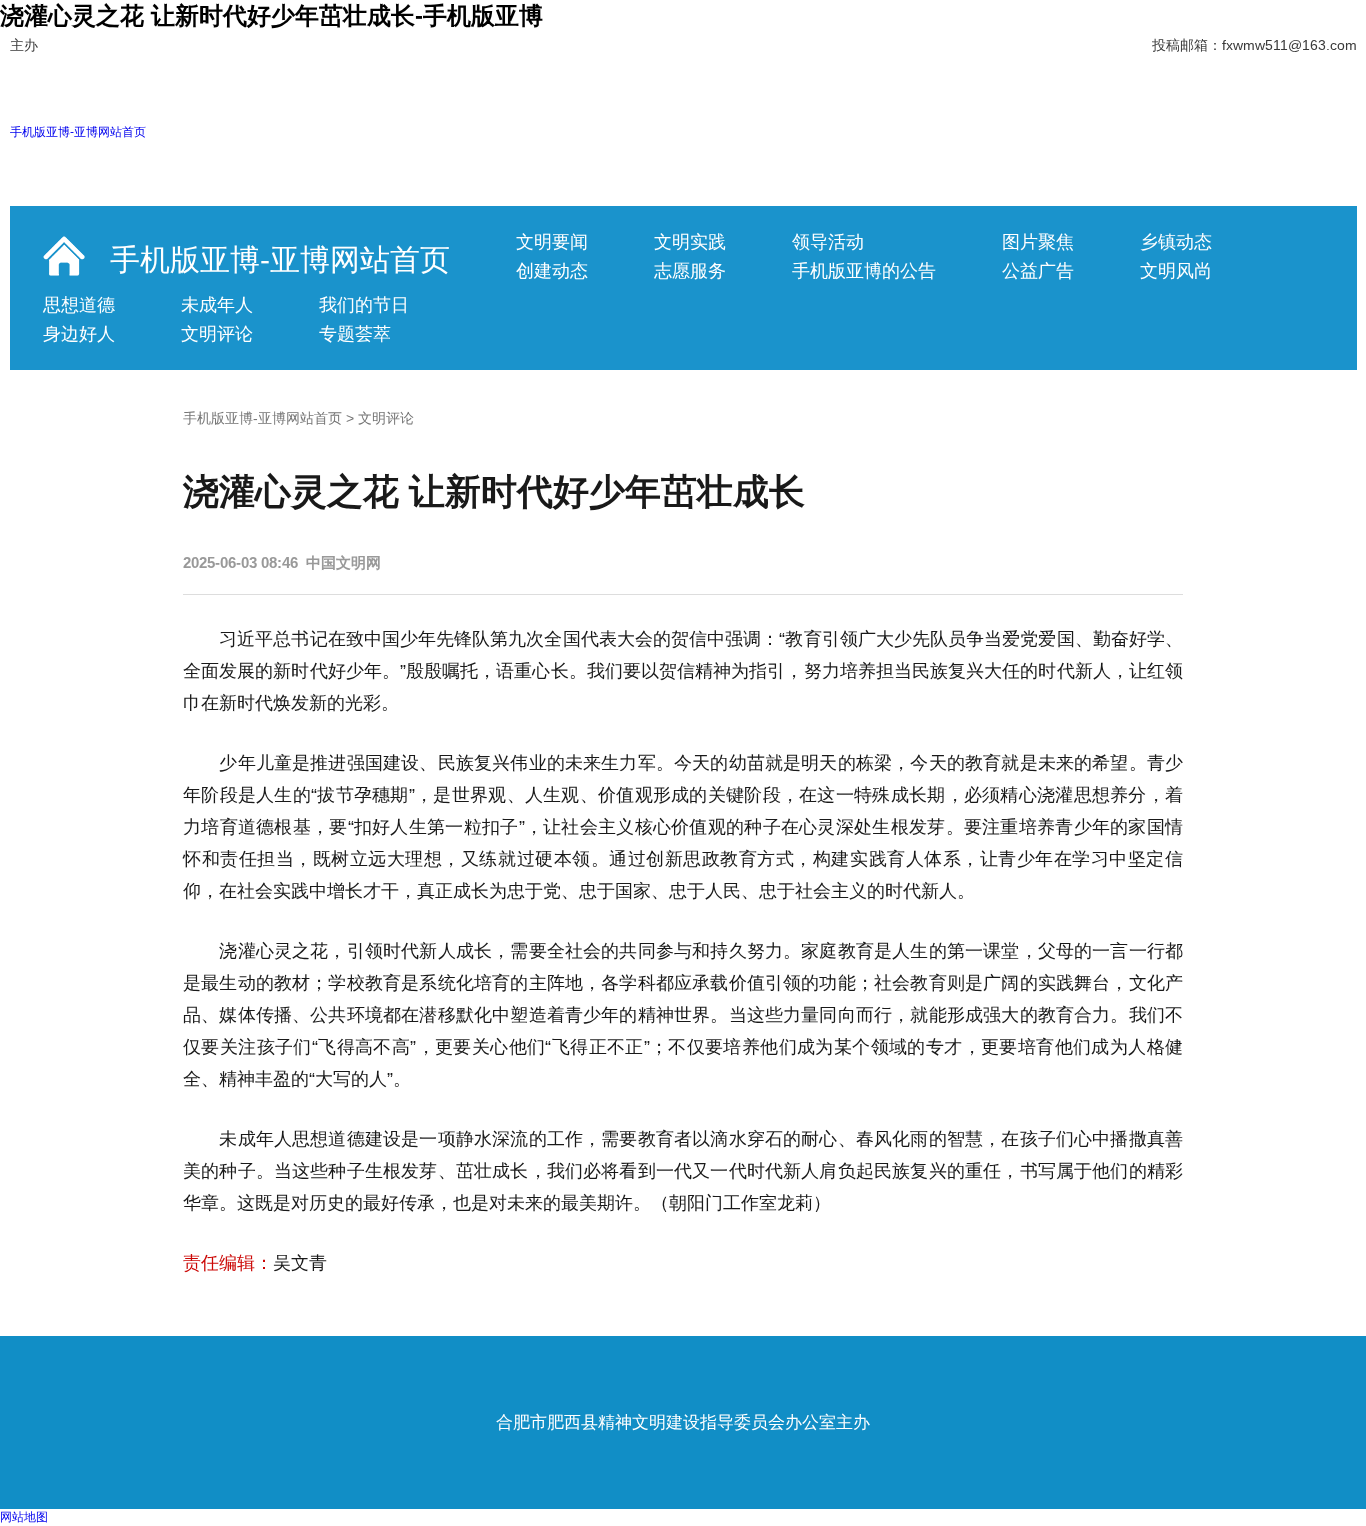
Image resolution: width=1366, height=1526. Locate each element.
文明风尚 (1176, 271)
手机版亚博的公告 (864, 271)
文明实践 (690, 242)
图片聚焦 (1038, 242)
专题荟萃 (355, 334)
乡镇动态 (1176, 242)
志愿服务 (690, 271)
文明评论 (217, 334)
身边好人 (79, 334)
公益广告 (1038, 271)
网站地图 (24, 1517)
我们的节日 (364, 305)
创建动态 (552, 271)
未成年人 (217, 305)
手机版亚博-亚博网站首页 (78, 132)
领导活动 (828, 242)
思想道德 (79, 305)
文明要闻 (552, 242)
